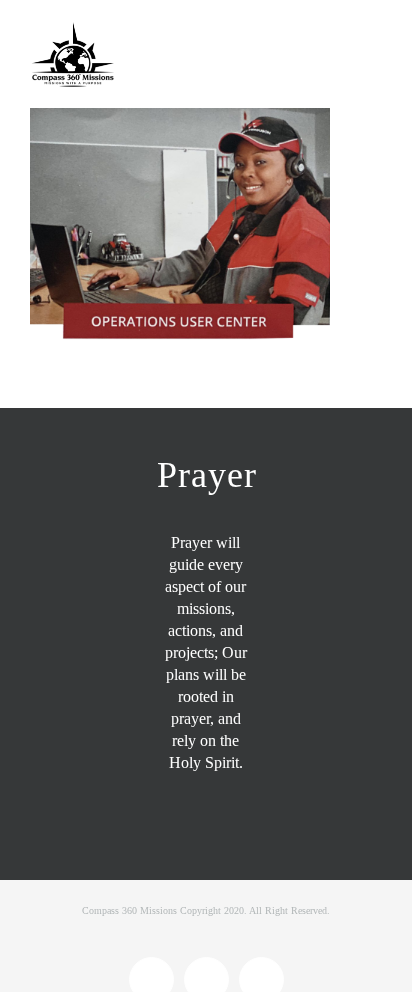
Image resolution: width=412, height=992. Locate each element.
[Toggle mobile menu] (374, 37)
